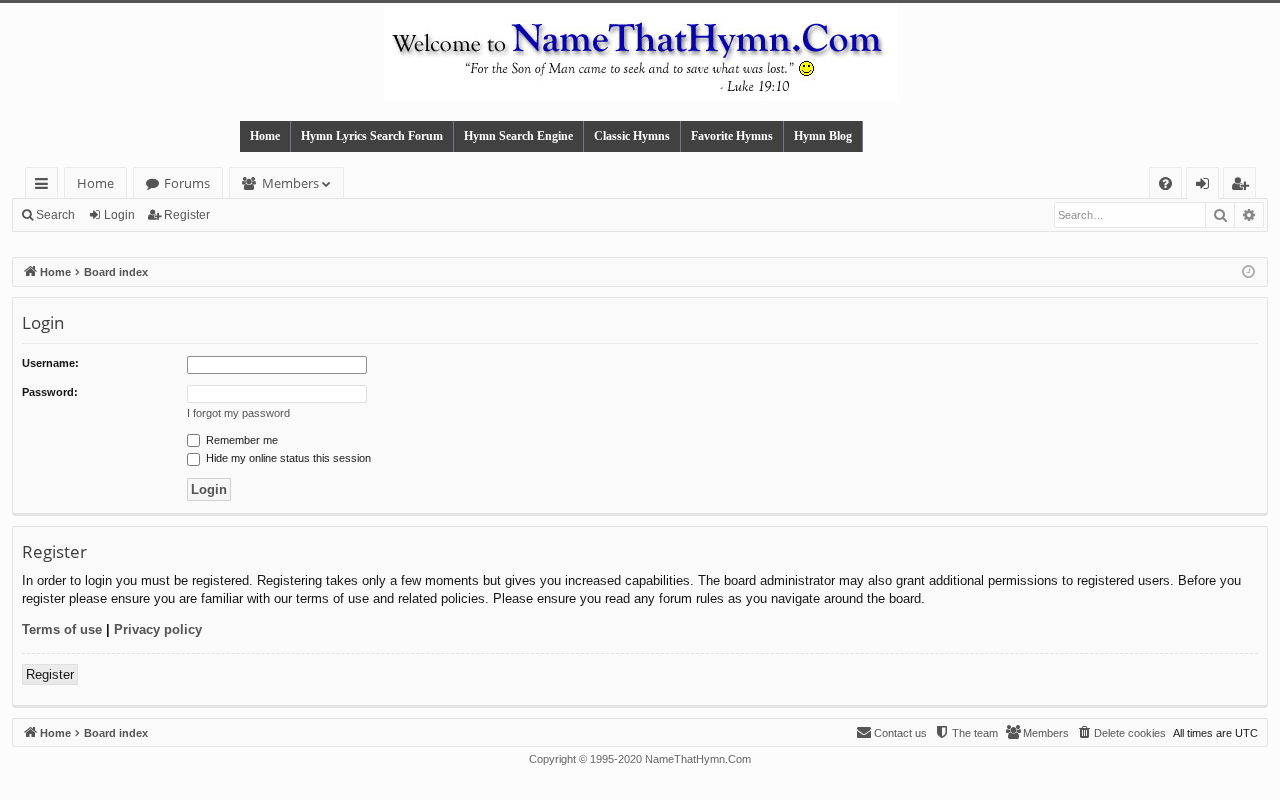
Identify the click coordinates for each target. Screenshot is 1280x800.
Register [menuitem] (1244, 186)
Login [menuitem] (1206, 186)
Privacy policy (158, 629)
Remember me (240, 440)
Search (55, 215)
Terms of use (62, 629)
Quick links (45, 186)
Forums (187, 183)
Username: (50, 363)
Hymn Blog (823, 136)
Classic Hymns (632, 136)
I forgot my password (238, 413)
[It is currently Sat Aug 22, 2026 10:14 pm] (1248, 272)
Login (119, 215)
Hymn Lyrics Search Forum (372, 136)
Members (290, 183)
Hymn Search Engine (518, 136)
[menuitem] (1165, 183)
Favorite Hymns (732, 136)
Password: (50, 392)
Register (187, 215)
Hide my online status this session (287, 458)
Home (265, 136)
